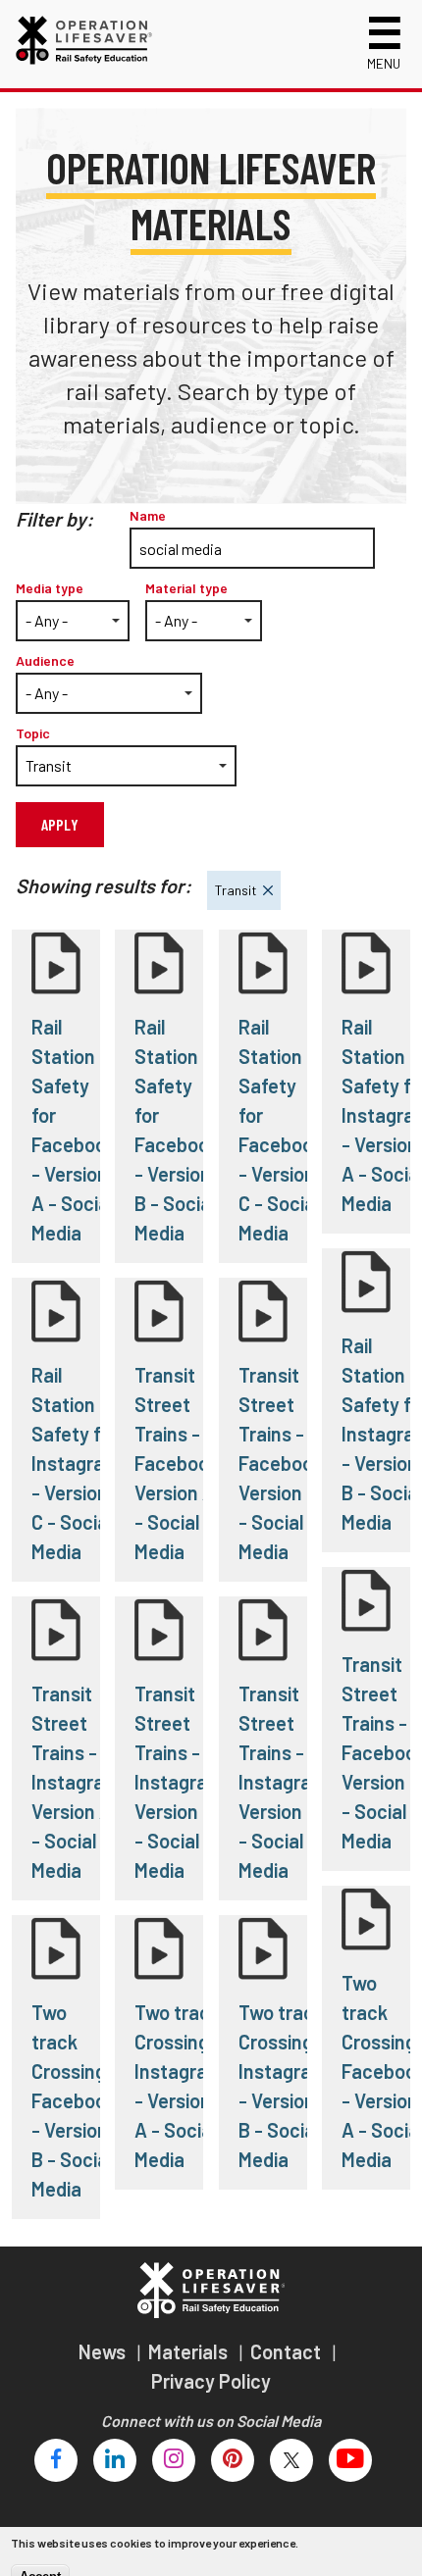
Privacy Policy (211, 2381)
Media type (50, 588)
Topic (33, 733)
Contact (288, 2351)
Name (148, 515)
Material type (186, 588)
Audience (45, 660)
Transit (232, 884)
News (104, 2351)
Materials (190, 2351)
